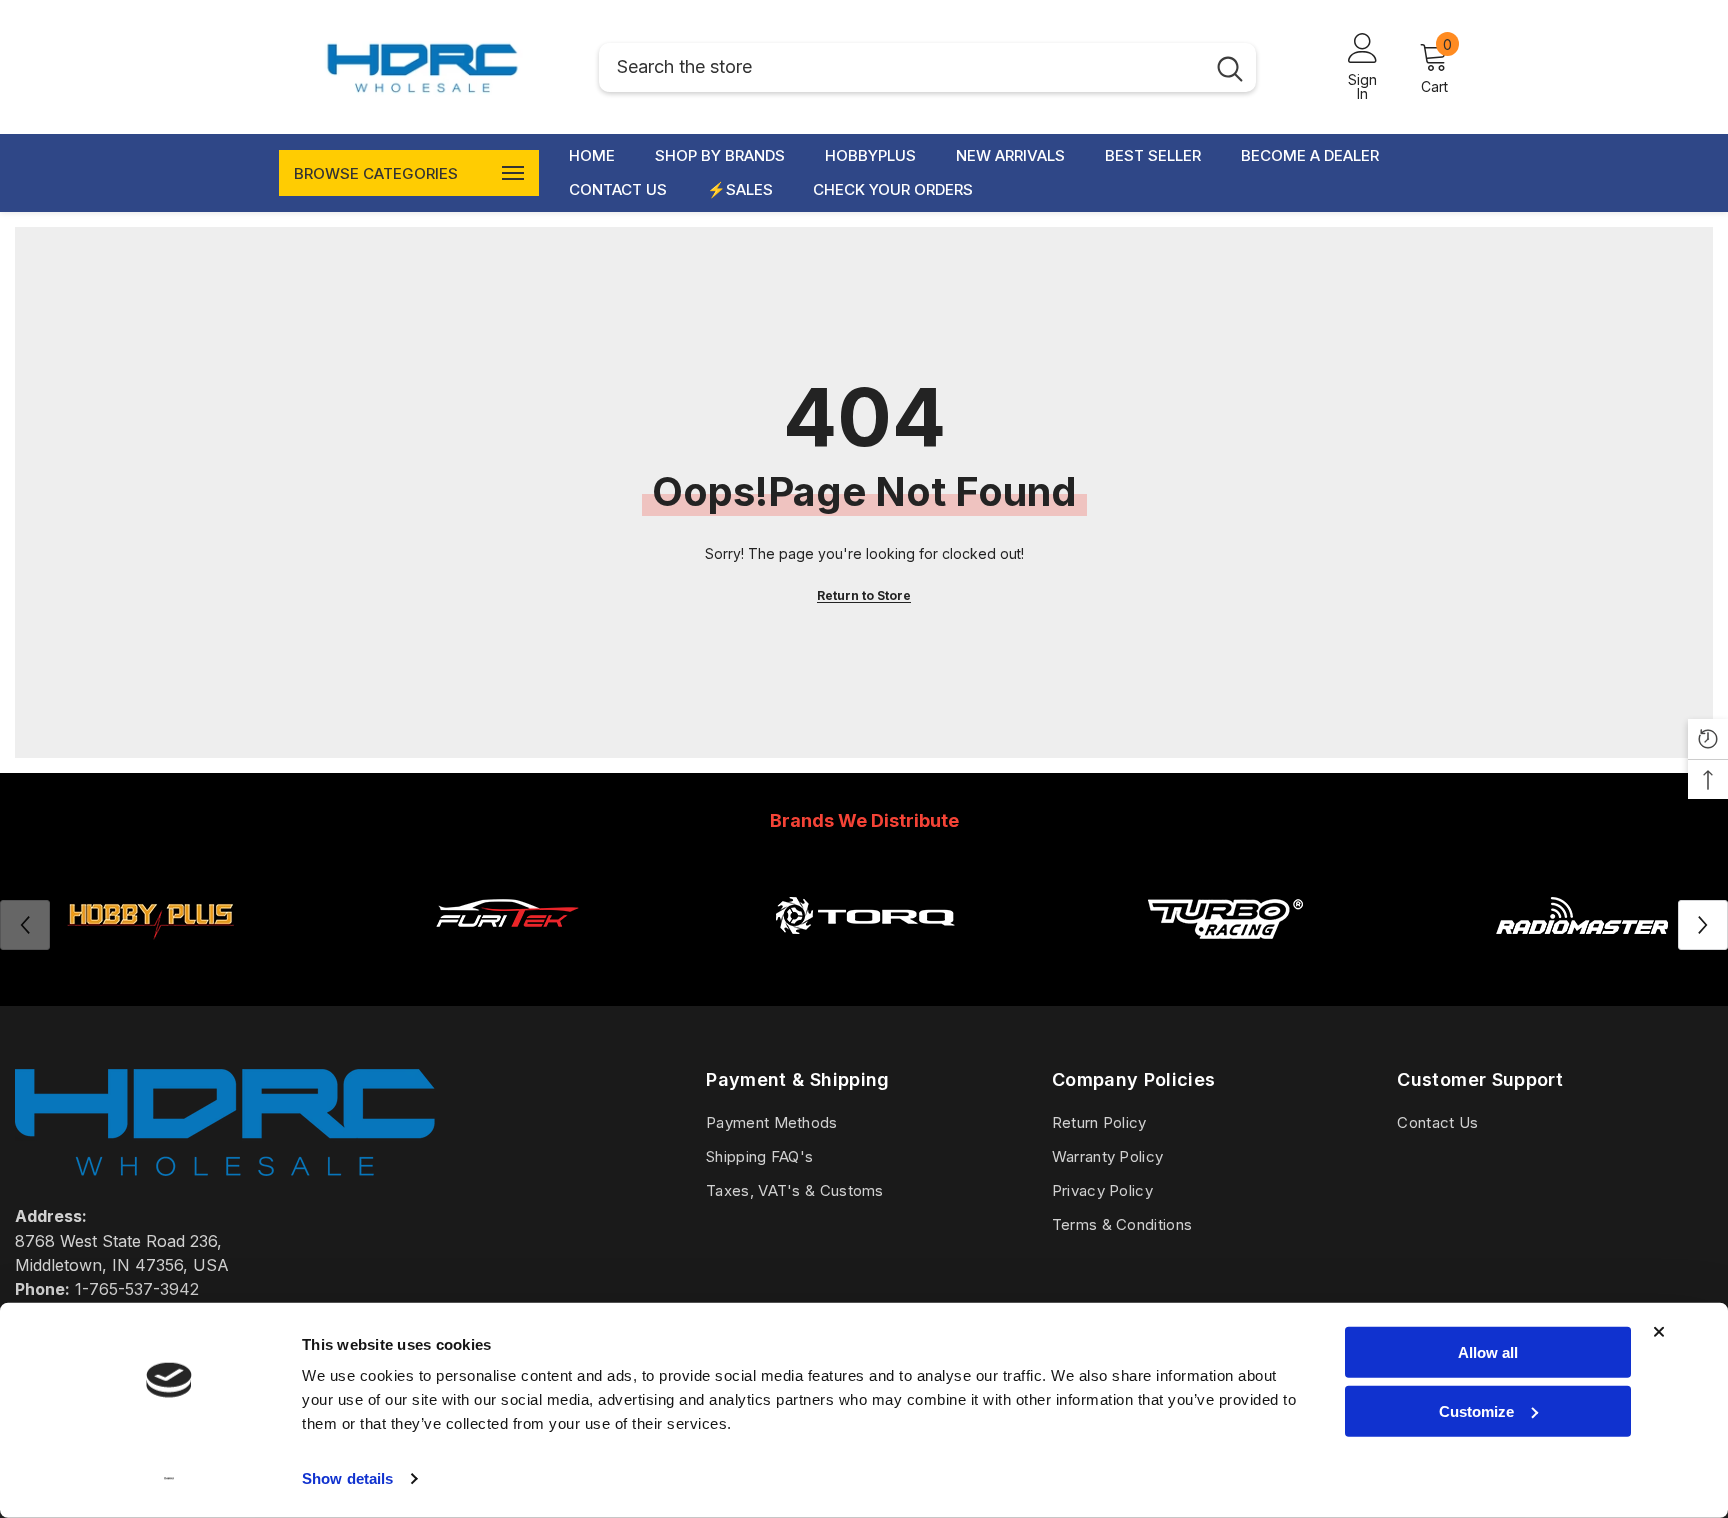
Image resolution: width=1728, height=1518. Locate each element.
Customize (1476, 1410)
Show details (347, 1478)
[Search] (927, 67)
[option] (507, 924)
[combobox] (901, 67)
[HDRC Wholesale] (865, 915)
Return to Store (864, 595)
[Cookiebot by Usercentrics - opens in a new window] (169, 1479)
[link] (507, 915)
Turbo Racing (1223, 964)
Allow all (1488, 1352)
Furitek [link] (507, 964)
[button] (1703, 925)
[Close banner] (1659, 1332)
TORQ (865, 964)
